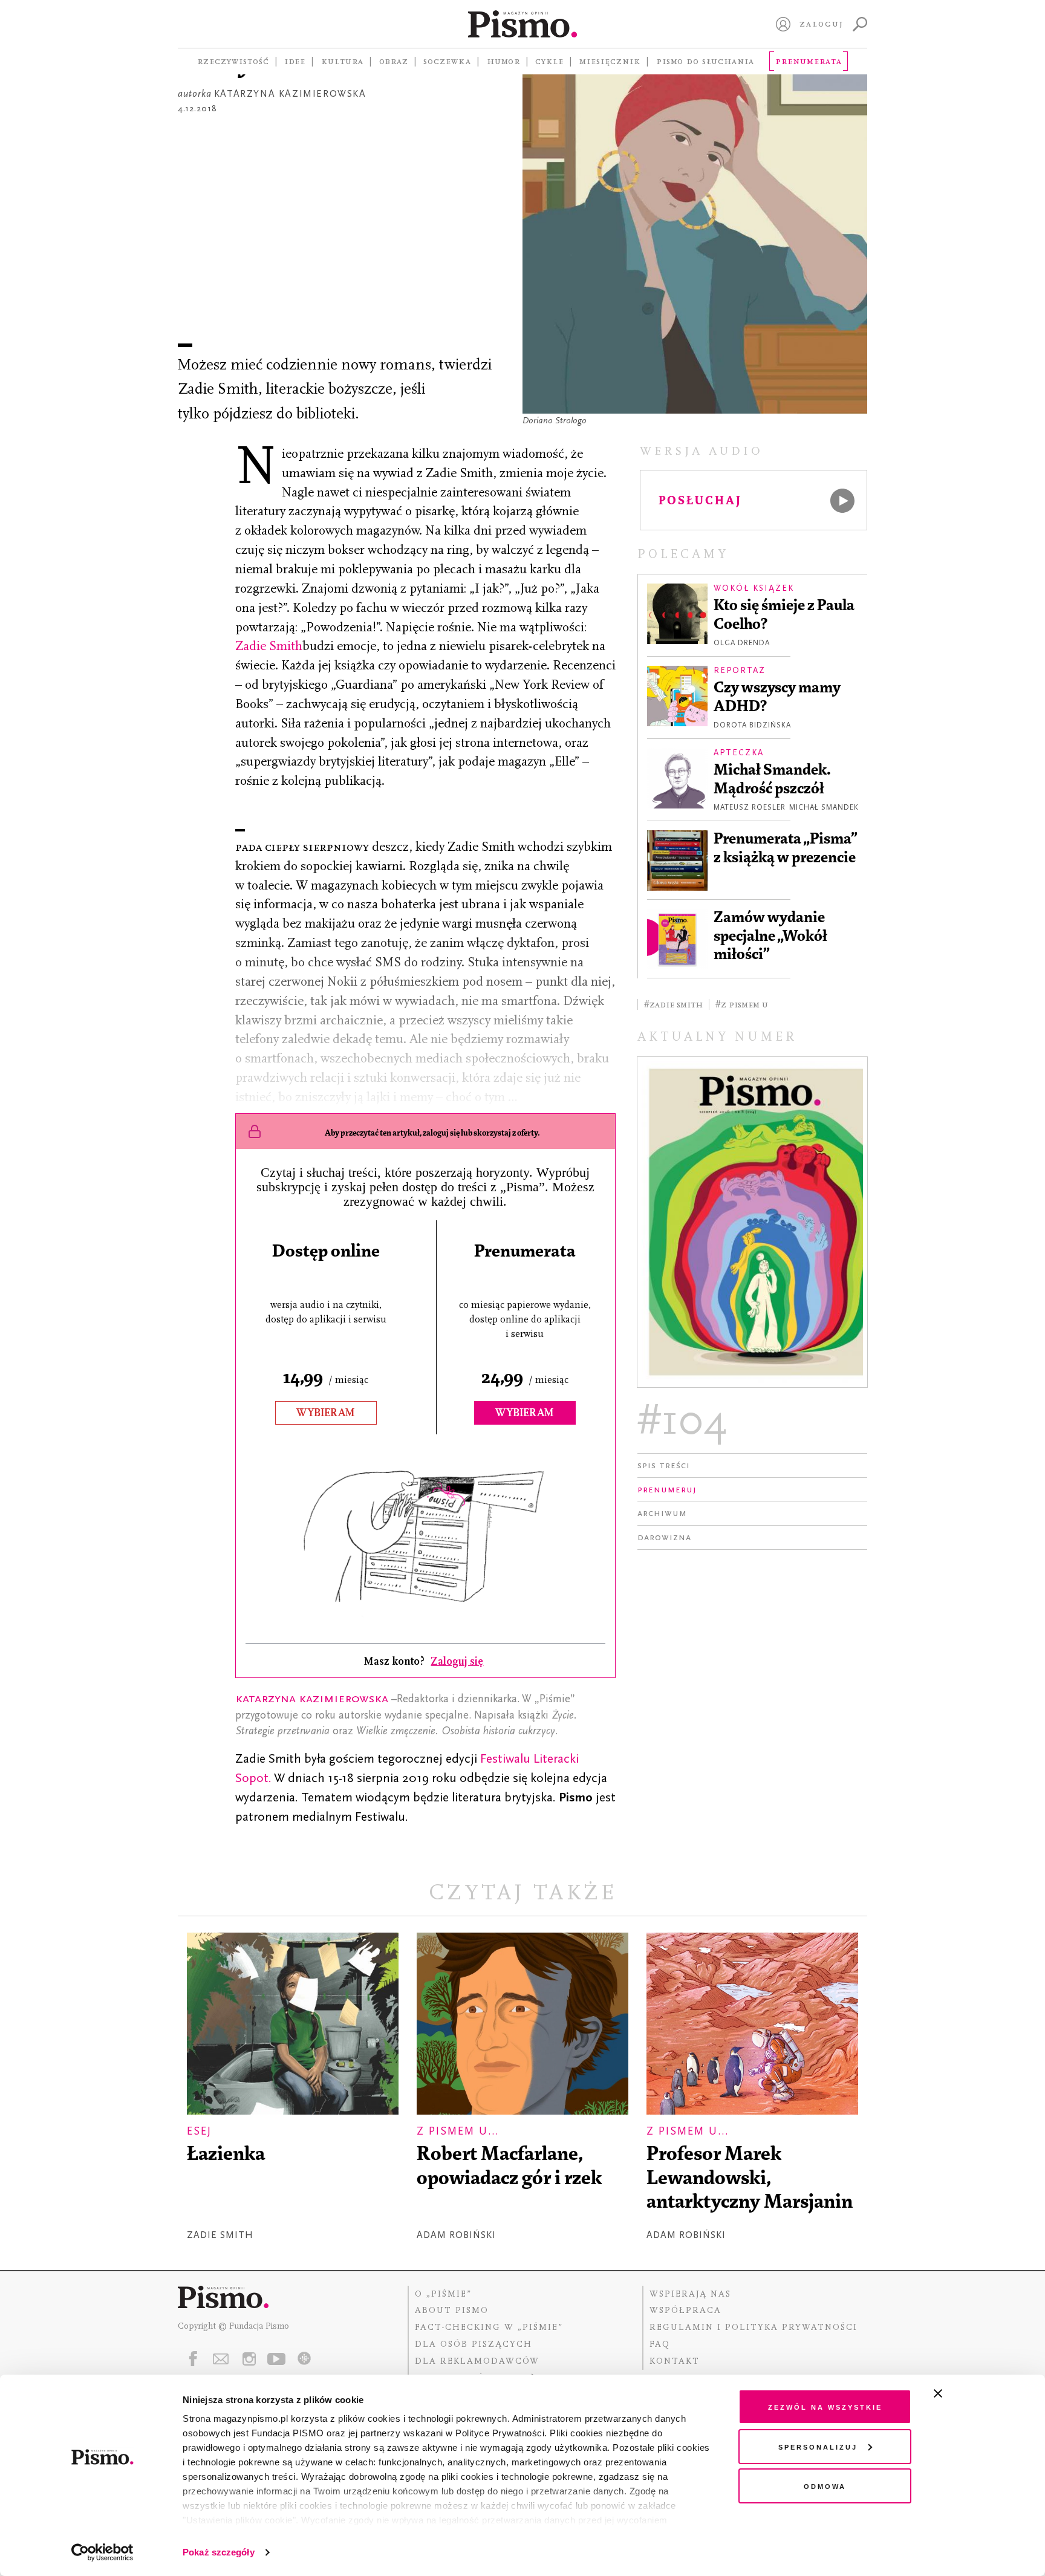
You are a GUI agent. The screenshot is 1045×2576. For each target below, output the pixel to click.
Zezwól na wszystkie (825, 2406)
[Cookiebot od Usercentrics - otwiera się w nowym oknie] (103, 2552)
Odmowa (825, 2486)
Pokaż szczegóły (219, 2552)
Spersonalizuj (818, 2446)
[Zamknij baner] (970, 2393)
